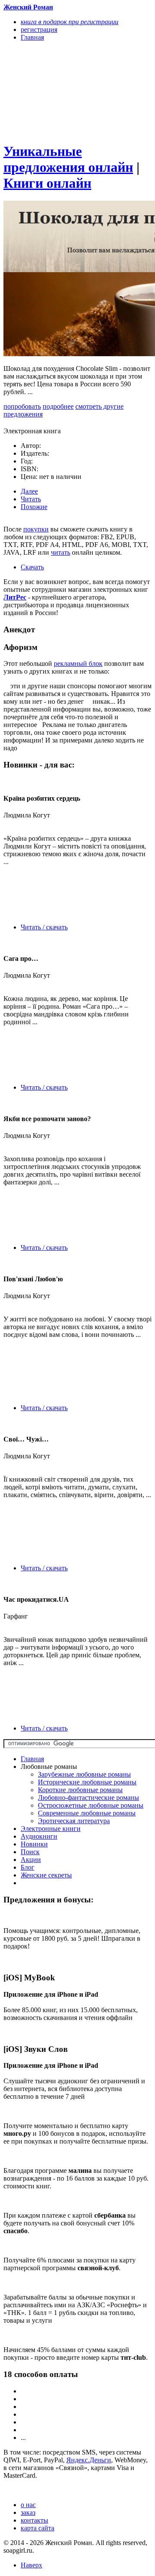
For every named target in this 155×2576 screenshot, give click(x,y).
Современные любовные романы (87, 1813)
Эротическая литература (74, 1821)
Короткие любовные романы (80, 1790)
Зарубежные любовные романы (84, 1774)
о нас (28, 2505)
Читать (31, 499)
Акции (31, 1860)
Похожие (34, 507)
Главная (32, 1759)
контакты (34, 2520)
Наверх (31, 2565)
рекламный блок (78, 663)
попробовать (22, 406)
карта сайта (37, 2528)
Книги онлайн (47, 183)
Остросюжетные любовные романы (91, 1805)
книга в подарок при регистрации (70, 22)
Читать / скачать (44, 927)
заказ (28, 2512)
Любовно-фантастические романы (88, 1798)
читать (60, 552)
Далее (29, 491)
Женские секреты (46, 1875)
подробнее (58, 406)
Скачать (32, 567)
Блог (28, 1867)
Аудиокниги (39, 1836)
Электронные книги (51, 1829)
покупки (36, 529)
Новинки (34, 1844)
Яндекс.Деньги (89, 2460)
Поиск (30, 1852)
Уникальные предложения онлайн (68, 159)
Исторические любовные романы (87, 1782)
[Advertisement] (55, 91)
